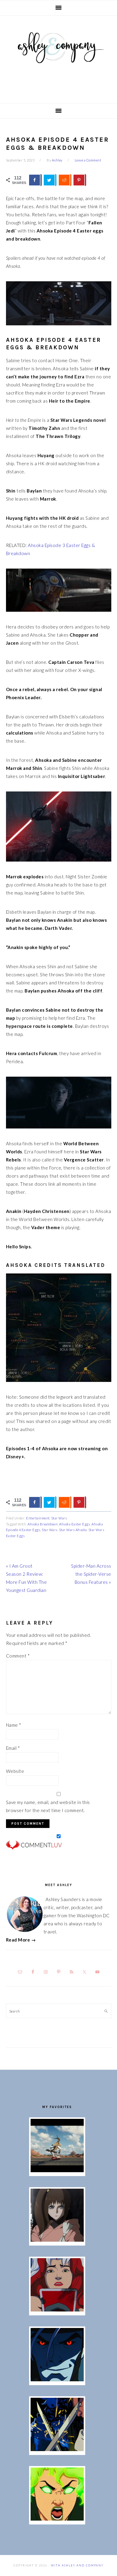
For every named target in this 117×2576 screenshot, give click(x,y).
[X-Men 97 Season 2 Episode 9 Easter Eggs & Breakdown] (57, 2310)
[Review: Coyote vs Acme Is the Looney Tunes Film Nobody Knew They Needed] (57, 2170)
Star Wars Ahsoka (73, 1530)
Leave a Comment (88, 160)
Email (13, 1748)
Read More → (21, 1940)
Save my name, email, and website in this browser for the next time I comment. (48, 1806)
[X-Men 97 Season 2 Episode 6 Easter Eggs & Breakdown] (57, 2519)
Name (14, 1725)
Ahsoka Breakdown (43, 1524)
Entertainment (38, 1518)
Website (15, 1771)
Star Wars (59, 1518)
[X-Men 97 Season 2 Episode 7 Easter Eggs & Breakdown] (57, 2449)
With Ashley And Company (58, 57)
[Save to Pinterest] (79, 180)
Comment (18, 1656)
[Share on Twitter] (50, 180)
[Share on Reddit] (65, 180)
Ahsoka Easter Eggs (75, 1524)
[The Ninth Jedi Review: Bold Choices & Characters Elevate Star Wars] (57, 2240)
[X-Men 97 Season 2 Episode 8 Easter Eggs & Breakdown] (57, 2379)
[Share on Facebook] (35, 180)
